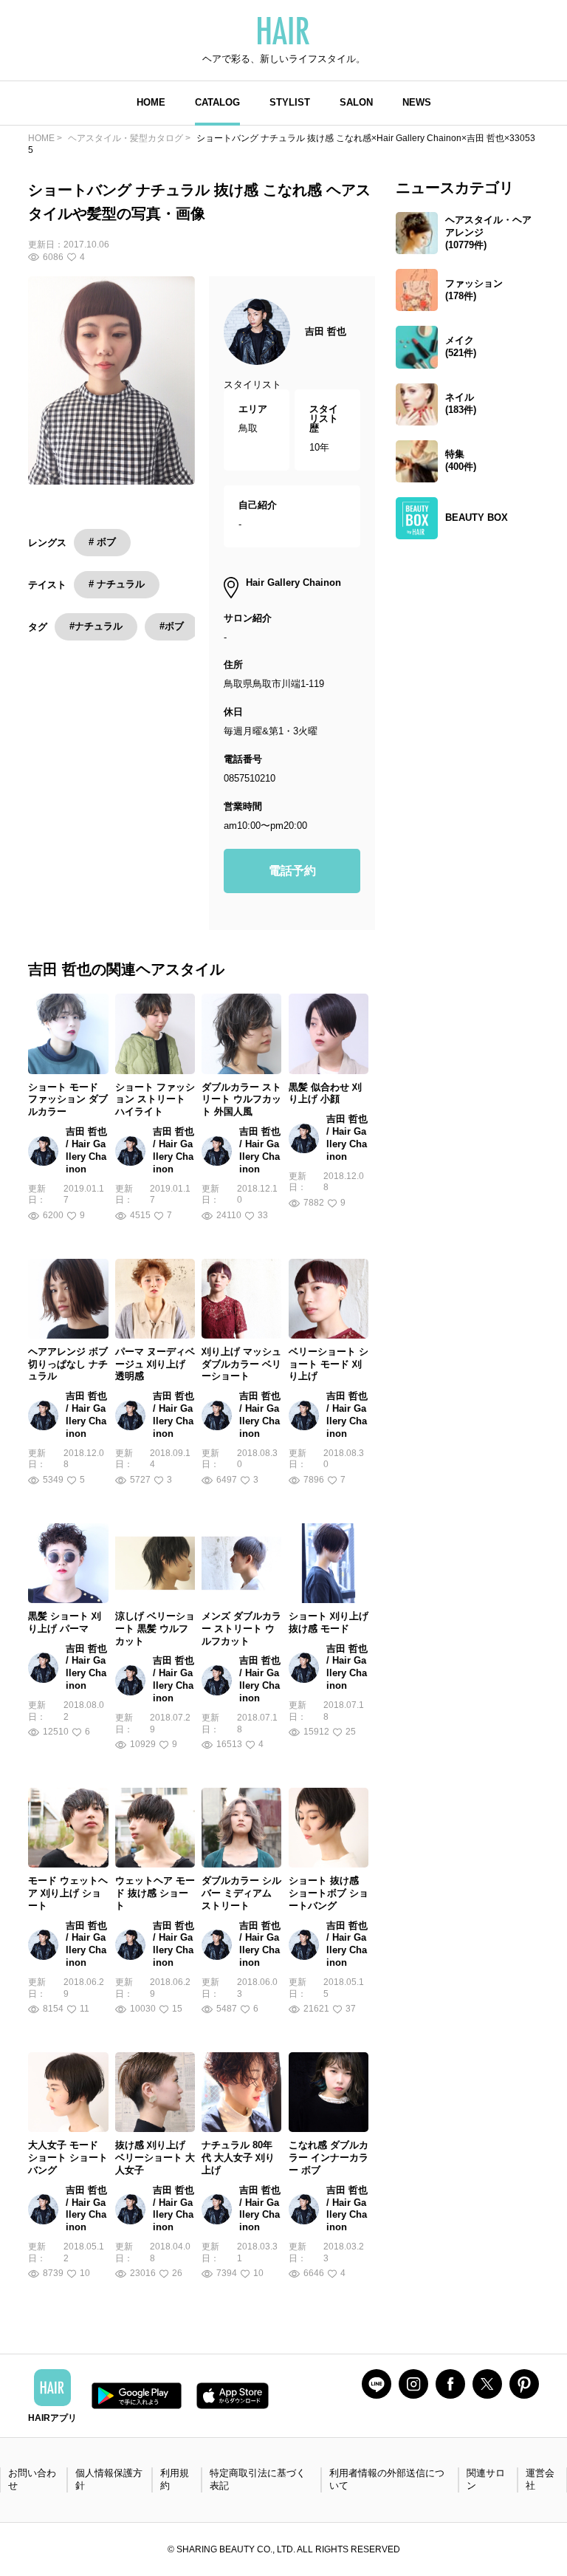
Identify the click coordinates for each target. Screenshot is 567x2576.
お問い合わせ (32, 2479)
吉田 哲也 (326, 331)
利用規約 (175, 2479)
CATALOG (217, 102)
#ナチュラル (96, 626)
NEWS (417, 102)
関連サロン (486, 2479)
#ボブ (172, 626)
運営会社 (540, 2479)
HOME (151, 102)
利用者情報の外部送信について (387, 2479)
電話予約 (292, 871)
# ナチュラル (117, 584)
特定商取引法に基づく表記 (258, 2479)
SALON (356, 102)
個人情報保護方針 (109, 2479)
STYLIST (290, 102)
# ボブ (102, 542)
